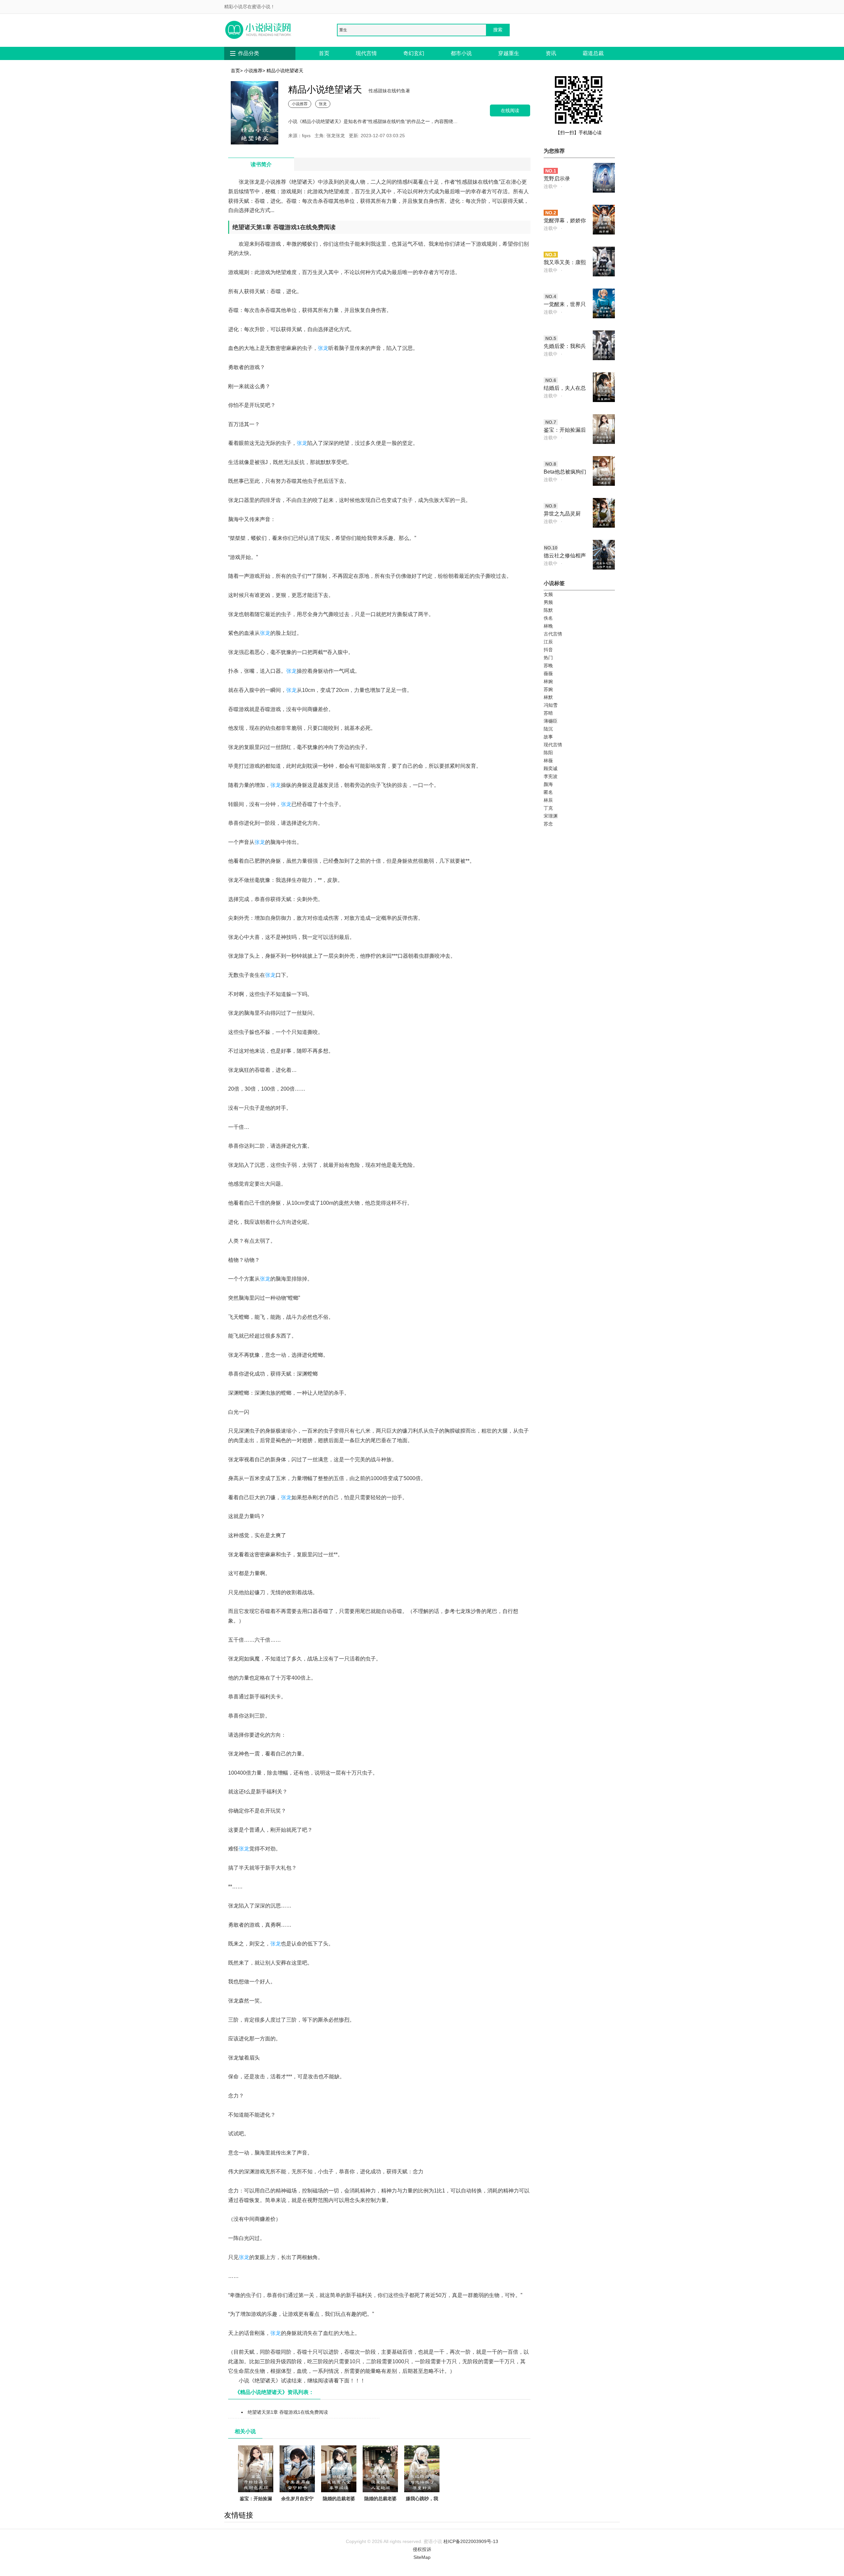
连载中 (551, 186)
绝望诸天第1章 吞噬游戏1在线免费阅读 (288, 2412)
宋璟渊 (551, 816)
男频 (548, 602)
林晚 (548, 626)
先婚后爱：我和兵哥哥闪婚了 (565, 347)
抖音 (548, 650)
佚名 (548, 618)
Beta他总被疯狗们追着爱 (565, 472)
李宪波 (551, 776)
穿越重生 (509, 53)
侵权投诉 (422, 2549)
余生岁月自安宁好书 (297, 2502)
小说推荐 (253, 71)
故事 (548, 737)
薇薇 (548, 673)
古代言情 (553, 634)
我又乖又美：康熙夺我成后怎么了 (565, 263)
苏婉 (548, 689)
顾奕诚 (551, 768)
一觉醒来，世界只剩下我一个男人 (565, 305)
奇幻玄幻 (414, 53)
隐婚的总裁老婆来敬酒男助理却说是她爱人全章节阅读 (339, 2510)
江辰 (548, 642)
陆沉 (548, 729)
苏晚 (548, 666)
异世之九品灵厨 (562, 514)
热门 (548, 658)
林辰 (548, 800)
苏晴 (548, 713)
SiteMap (422, 2557)
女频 (548, 594)
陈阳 (548, 753)
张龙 (323, 104)
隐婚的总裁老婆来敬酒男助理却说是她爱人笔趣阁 (380, 2510)
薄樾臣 (551, 721)
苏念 (548, 824)
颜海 (548, 784)
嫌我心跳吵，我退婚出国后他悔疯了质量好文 (422, 2506)
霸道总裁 (593, 53)
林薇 (548, 760)
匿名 (548, 792)
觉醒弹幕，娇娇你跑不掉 (565, 221)
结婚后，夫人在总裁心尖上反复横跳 (565, 389)
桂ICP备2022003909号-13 (471, 2541)
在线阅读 (510, 110)
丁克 (548, 808)
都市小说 (461, 53)
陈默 (548, 610)
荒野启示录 (557, 179)
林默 (548, 697)
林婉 (548, 681)
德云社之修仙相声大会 (565, 556)
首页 (324, 53)
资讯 (551, 53)
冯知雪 (551, 705)
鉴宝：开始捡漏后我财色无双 (256, 2502)
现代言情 (366, 53)
